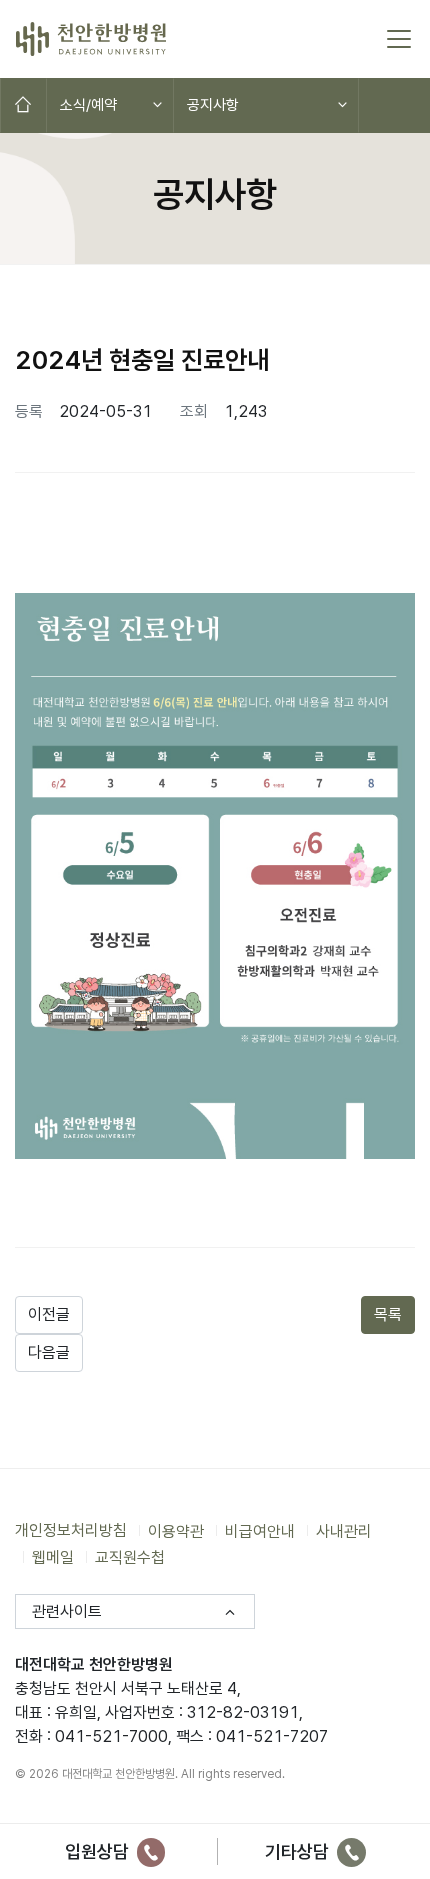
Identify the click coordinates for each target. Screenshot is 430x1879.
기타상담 (299, 1851)
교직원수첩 (130, 1557)
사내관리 (344, 1530)
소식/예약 (88, 105)
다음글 (49, 1352)
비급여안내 (260, 1530)
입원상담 (99, 1851)
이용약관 (176, 1530)
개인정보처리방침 (71, 1530)
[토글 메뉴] (399, 39)
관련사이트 (67, 1611)
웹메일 (53, 1557)
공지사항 (213, 105)
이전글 (49, 1314)
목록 (388, 1314)
